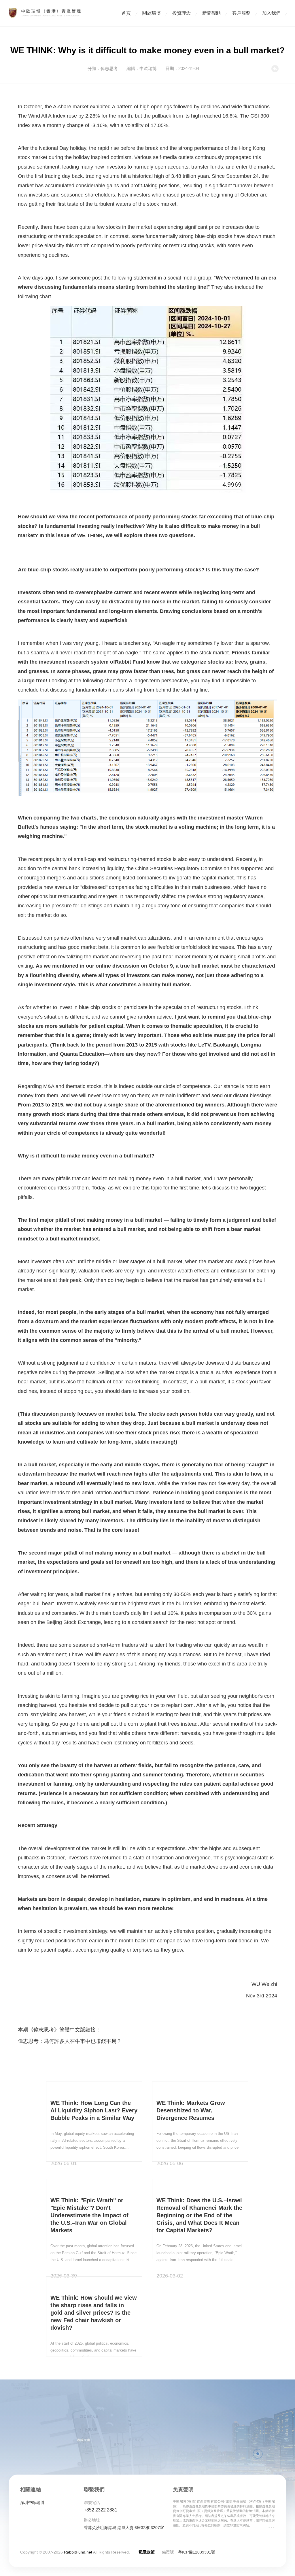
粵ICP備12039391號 (197, 2552)
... (271, 2525)
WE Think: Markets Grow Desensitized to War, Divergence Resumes (191, 2110)
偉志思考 (109, 68)
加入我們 (271, 13)
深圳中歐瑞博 (32, 2503)
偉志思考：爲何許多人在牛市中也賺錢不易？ (70, 2041)
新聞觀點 (211, 13)
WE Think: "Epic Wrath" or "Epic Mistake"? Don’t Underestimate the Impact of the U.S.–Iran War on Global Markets (89, 2215)
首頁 (126, 13)
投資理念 (181, 13)
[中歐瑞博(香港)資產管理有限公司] (45, 13)
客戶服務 (241, 13)
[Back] (275, 71)
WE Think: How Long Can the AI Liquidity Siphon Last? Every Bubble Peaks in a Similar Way (94, 2110)
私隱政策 (147, 2552)
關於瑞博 (152, 13)
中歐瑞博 (148, 68)
